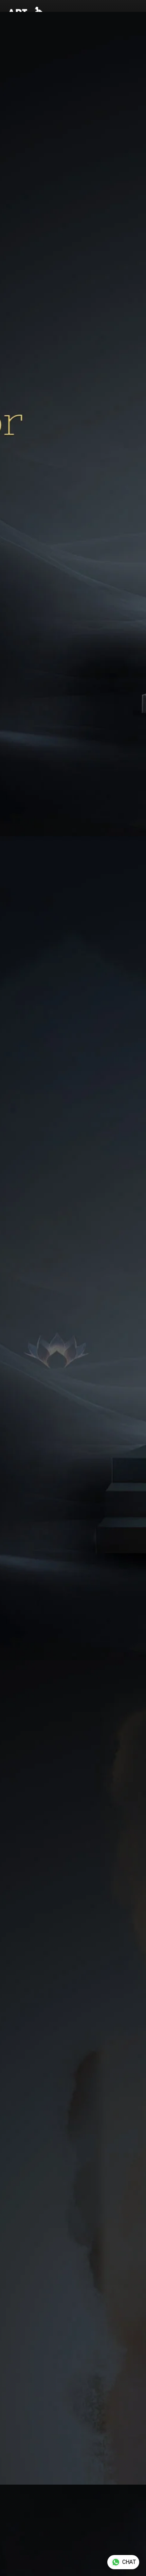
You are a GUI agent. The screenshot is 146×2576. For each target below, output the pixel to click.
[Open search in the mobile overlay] (106, 17)
